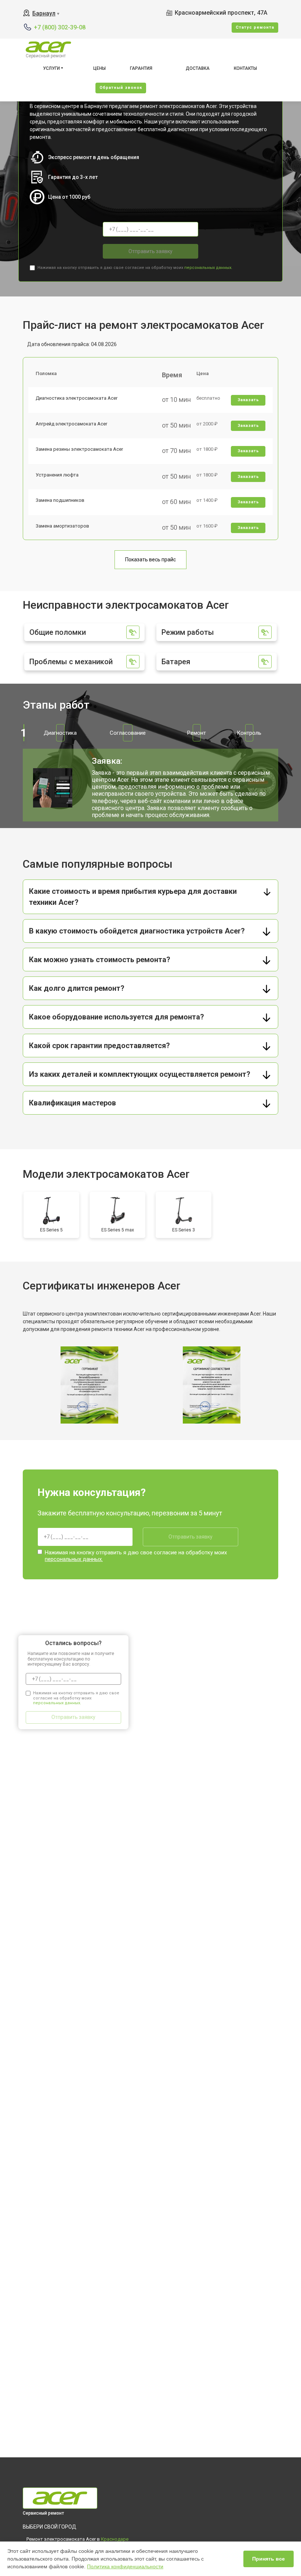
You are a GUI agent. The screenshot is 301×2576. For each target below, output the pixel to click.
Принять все (269, 2559)
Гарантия (141, 68)
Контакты (245, 68)
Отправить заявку (150, 251)
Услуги (51, 68)
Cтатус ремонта (255, 27)
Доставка (198, 68)
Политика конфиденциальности (125, 2566)
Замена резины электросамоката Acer (79, 449)
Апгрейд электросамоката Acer (71, 424)
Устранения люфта (57, 475)
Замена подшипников (60, 500)
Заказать (248, 400)
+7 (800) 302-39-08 (60, 27)
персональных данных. (208, 268)
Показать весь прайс (150, 560)
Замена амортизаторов (62, 526)
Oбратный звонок (121, 88)
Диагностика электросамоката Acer (77, 398)
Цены (99, 68)
